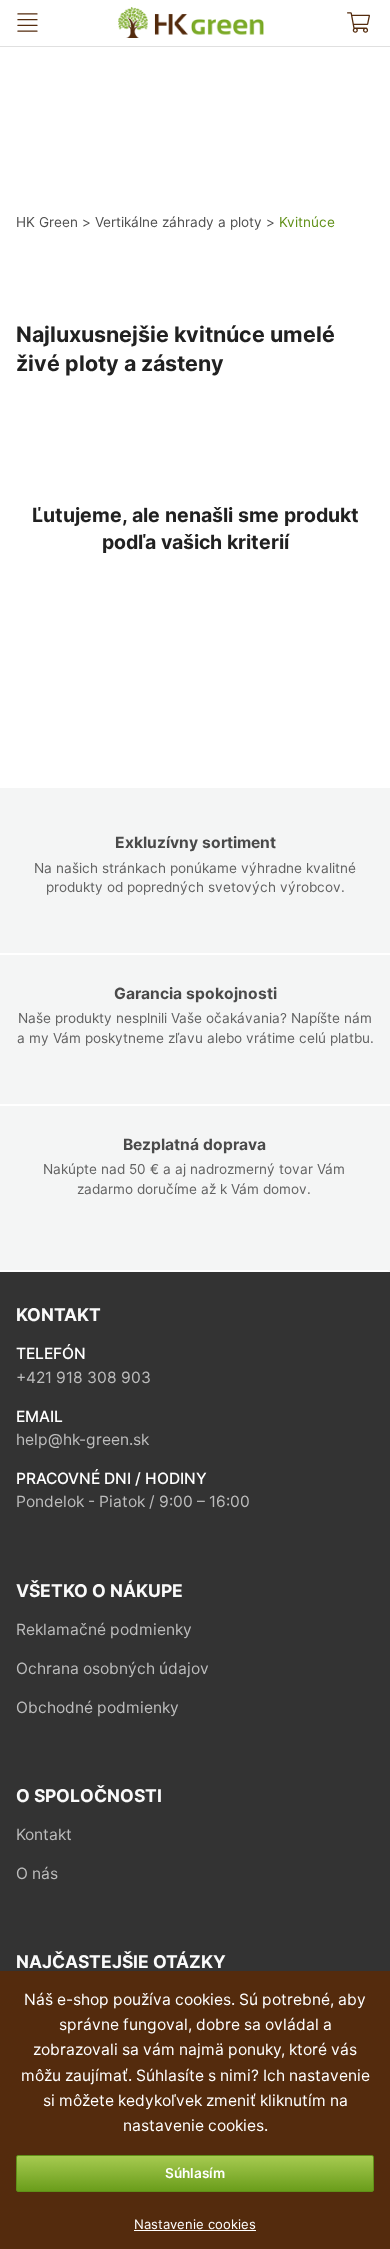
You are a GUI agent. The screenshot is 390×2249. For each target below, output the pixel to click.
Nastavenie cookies (195, 2224)
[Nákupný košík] (358, 22)
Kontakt (44, 1834)
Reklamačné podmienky (104, 1629)
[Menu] (27, 22)
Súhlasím (195, 2173)
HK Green (133, 15)
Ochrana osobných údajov (112, 1668)
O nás (37, 1873)
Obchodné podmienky (97, 1707)
